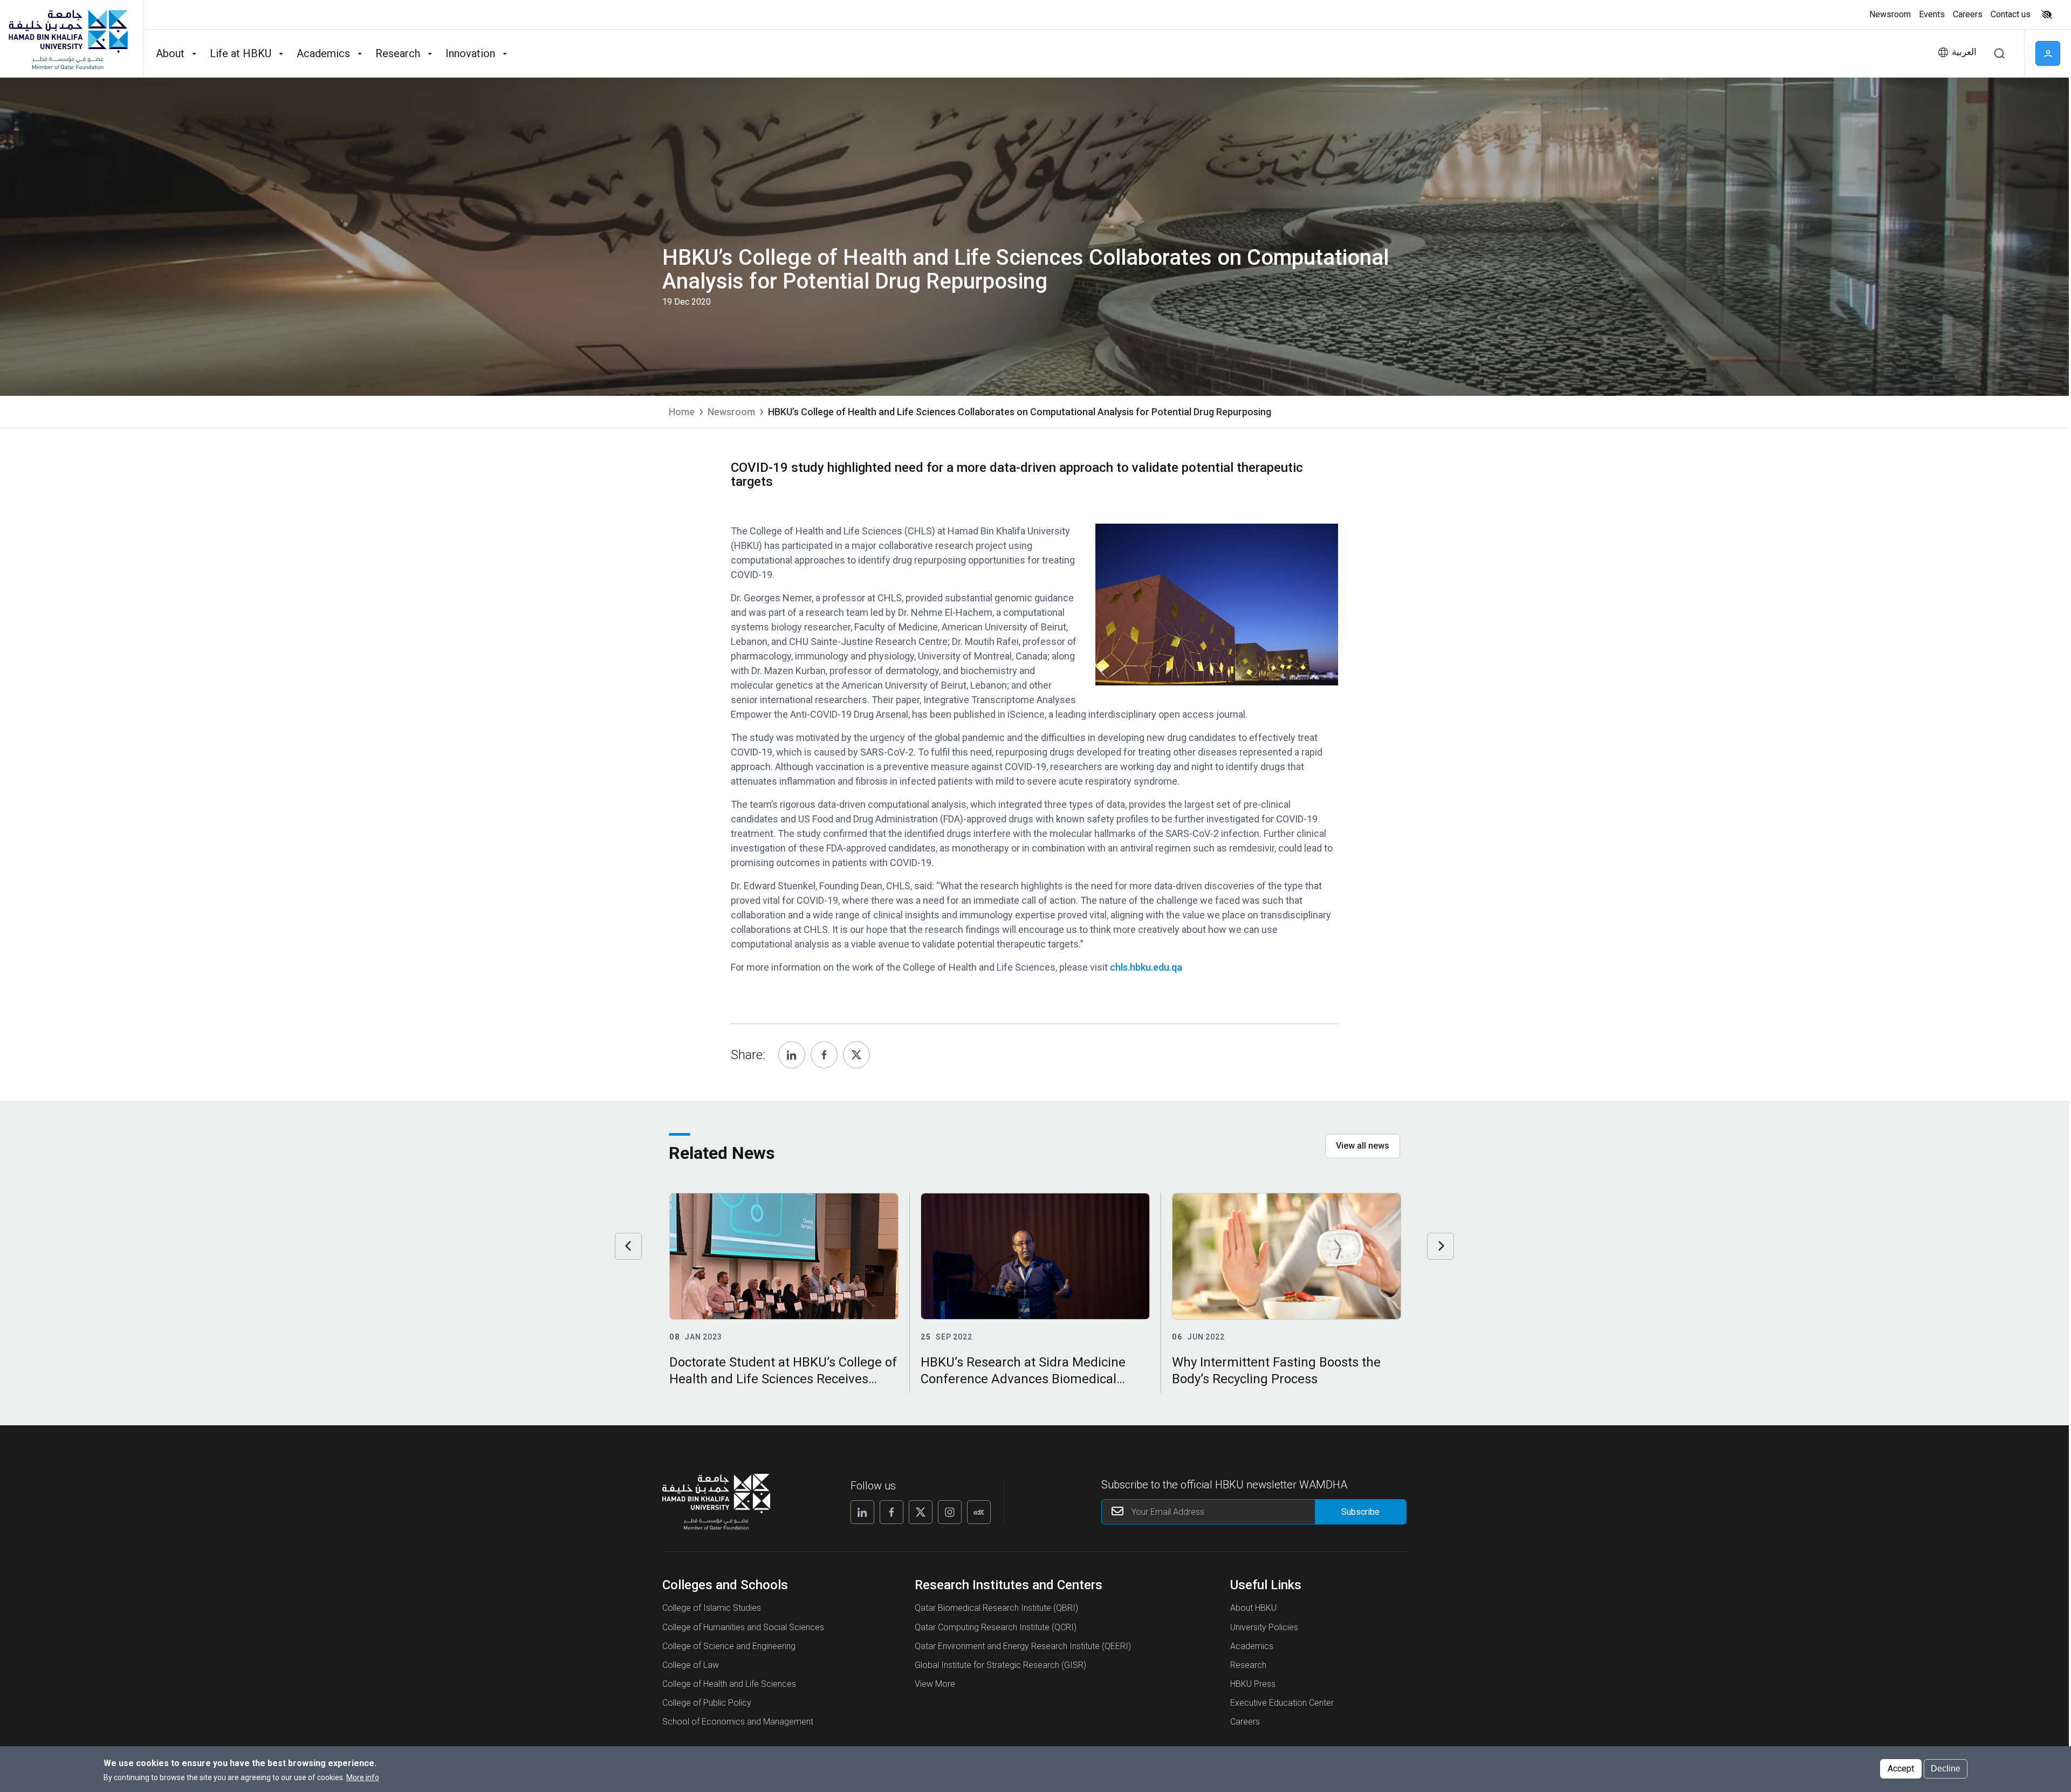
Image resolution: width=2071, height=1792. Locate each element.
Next (1441, 1246)
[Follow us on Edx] (979, 1512)
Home (682, 412)
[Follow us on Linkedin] (862, 1512)
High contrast (2047, 15)
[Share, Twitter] (856, 1055)
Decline (1946, 1769)
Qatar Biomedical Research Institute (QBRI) (996, 1608)
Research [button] (398, 53)
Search (1999, 53)
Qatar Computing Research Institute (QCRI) (996, 1627)
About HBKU (1253, 1608)
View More (935, 1684)
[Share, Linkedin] (792, 1055)
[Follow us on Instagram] (950, 1512)
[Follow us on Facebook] (892, 1512)
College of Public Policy (707, 1703)
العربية (1964, 52)
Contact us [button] (2011, 14)
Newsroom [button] (1890, 14)
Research (1248, 1665)
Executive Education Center (1282, 1703)
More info (363, 1777)
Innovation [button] (470, 53)
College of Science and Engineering (729, 1646)
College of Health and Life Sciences (729, 1684)
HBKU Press (1253, 1684)
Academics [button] (323, 53)
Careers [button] (1968, 14)
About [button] (170, 53)
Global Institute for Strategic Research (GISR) (1000, 1665)
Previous (628, 1246)
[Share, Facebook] (824, 1055)
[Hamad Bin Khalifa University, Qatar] (67, 39)
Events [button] (1932, 14)
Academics (1252, 1646)
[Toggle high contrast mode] (2045, 15)
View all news (1363, 1146)
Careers (1245, 1722)
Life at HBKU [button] (241, 53)
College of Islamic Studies (712, 1608)
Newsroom (731, 412)
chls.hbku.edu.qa (1146, 967)
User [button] (2048, 53)
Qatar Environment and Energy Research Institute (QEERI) (1023, 1646)
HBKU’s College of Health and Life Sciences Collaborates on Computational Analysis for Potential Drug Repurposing (1020, 412)
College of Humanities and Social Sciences (743, 1627)
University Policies (1264, 1627)
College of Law (691, 1665)
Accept (1901, 1769)
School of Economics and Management (738, 1722)
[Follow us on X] (921, 1512)
